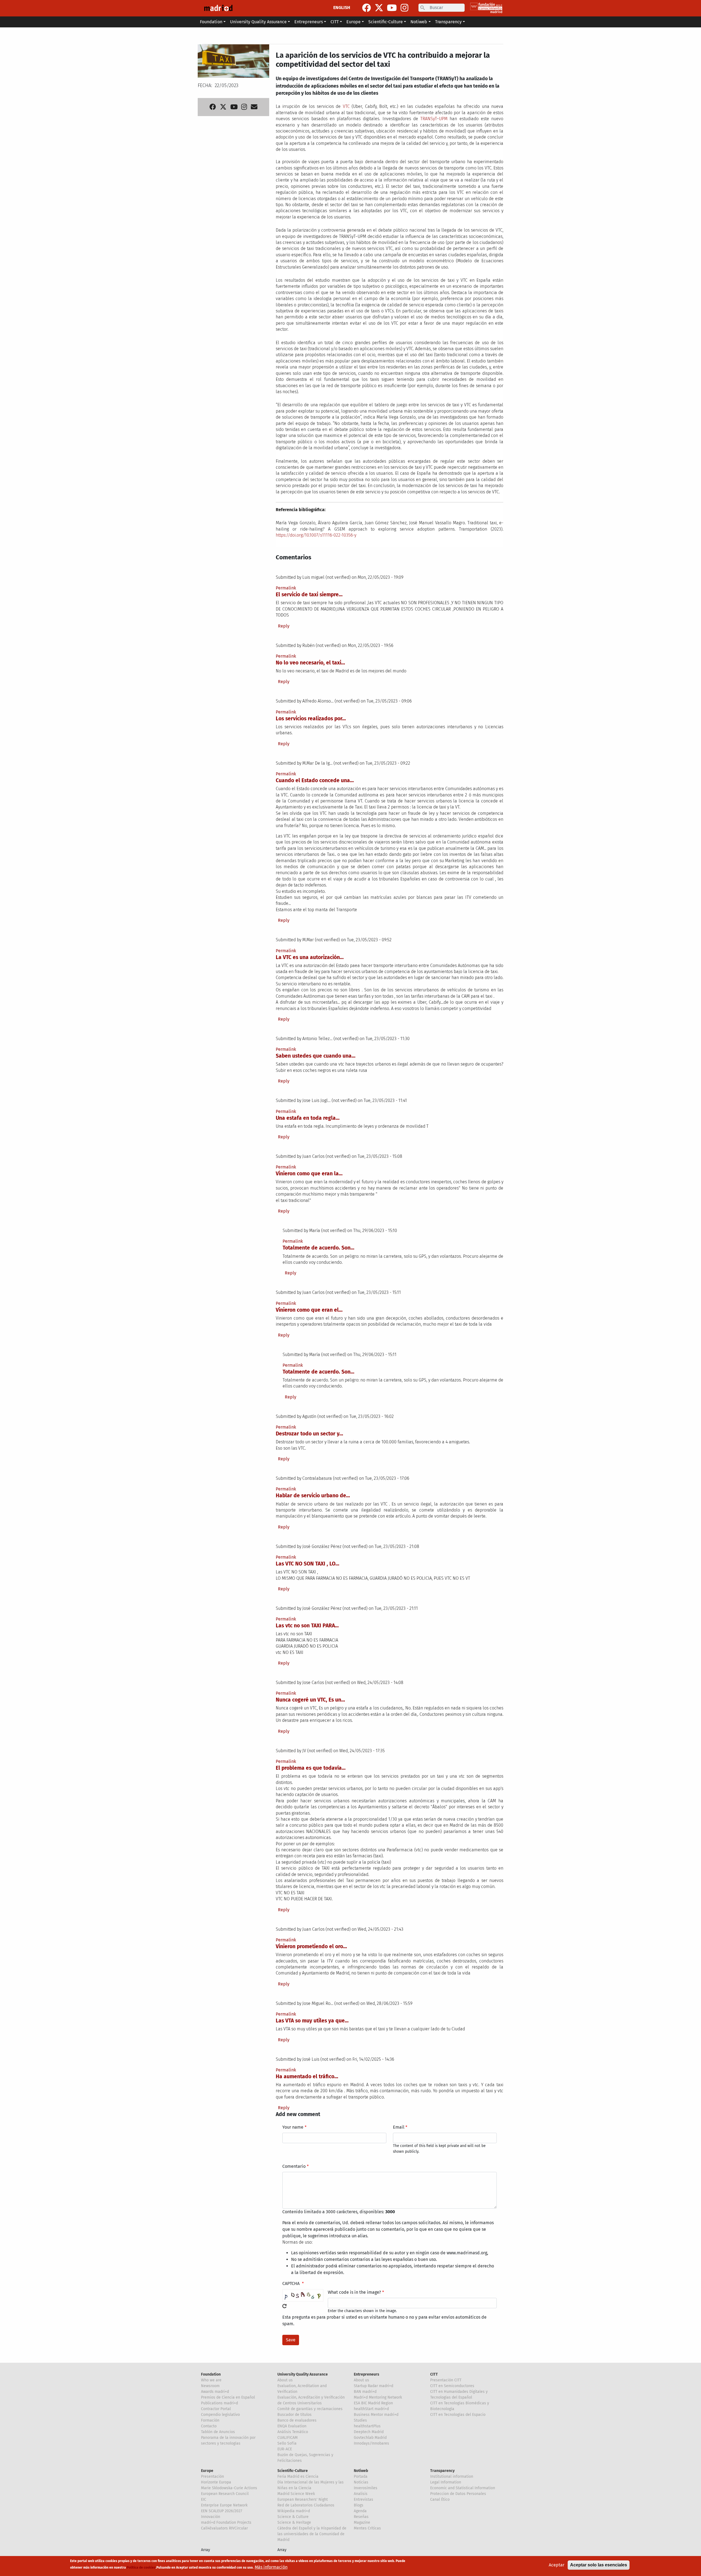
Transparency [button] (448, 22)
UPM (444, 119)
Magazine (362, 2522)
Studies (360, 2420)
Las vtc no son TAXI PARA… (307, 1626)
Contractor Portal (216, 2409)
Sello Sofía (287, 2443)
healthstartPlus (367, 2426)
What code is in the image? (354, 2292)
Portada (361, 2476)
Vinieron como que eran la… (309, 1174)
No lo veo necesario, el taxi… (310, 663)
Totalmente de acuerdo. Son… (318, 1248)
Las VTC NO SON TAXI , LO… (308, 1564)
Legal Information (446, 2482)
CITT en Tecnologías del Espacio (458, 2415)
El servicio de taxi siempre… (309, 595)
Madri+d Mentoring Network (378, 2397)
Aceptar (557, 2565)
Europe (207, 2471)
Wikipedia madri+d (294, 2511)
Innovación (211, 2517)
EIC (204, 2499)
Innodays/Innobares (371, 2443)
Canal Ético (440, 2499)
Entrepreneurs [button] (309, 22)
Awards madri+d (215, 2392)
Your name (293, 2127)
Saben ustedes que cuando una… (316, 1056)
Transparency (442, 2471)
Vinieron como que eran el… (309, 1310)
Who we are (211, 2380)
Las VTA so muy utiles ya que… (312, 2021)
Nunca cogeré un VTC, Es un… (310, 1700)
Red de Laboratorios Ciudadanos (306, 2505)
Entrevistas (364, 2499)
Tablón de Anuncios (218, 2432)
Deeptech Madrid (369, 2432)
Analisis (361, 2494)
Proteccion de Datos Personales (458, 2494)
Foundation (211, 2374)
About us (285, 2380)
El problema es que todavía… (311, 1768)
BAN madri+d (365, 2392)
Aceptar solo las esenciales (599, 2565)
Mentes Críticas (367, 2528)
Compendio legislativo (220, 2415)
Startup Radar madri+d (374, 2386)
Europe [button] (354, 22)
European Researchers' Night (303, 2499)
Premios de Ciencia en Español (228, 2397)
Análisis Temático (293, 2432)
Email (399, 2127)
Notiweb (361, 2471)
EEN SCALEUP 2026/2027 (222, 2511)
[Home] (218, 8)
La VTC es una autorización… (310, 957)
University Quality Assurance (303, 2374)
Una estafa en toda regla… (308, 1118)
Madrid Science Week (296, 2494)
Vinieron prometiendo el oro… (311, 1946)
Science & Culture (293, 2517)
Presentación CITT (446, 2380)
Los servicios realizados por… (311, 719)
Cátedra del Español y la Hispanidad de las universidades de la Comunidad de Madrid (312, 2534)
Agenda (360, 2511)
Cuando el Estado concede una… (315, 780)
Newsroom (210, 2386)
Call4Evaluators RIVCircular (224, 2528)
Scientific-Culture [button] (386, 22)
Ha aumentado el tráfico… (307, 2076)
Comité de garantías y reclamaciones (310, 2409)
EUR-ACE (285, 2449)
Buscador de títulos (295, 2415)
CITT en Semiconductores (452, 2386)
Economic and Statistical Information (463, 2488)
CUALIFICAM (288, 2438)
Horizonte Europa (216, 2482)
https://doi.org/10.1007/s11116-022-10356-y (316, 535)
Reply (284, 626)
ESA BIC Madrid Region (373, 2403)
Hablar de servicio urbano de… (313, 1496)
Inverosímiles (366, 2488)
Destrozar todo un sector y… (309, 1434)
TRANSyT (429, 119)
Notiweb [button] (419, 22)
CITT (434, 2374)
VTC (347, 106)
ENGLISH (342, 8)
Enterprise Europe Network (224, 2505)
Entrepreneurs (367, 2374)
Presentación (212, 2476)
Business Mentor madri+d (376, 2415)
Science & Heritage (294, 2522)
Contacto (209, 2426)
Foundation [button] (211, 22)
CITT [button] (335, 22)
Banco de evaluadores (297, 2420)
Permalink (286, 588)
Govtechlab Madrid (370, 2438)
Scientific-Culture (293, 2471)
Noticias (361, 2482)
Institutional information (452, 2476)
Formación (210, 2420)
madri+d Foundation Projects (226, 2522)
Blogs (359, 2505)
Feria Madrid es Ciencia (298, 2476)
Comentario (294, 2166)
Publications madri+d (219, 2403)
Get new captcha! (285, 2306)
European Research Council (225, 2494)
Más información (271, 2567)
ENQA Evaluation (292, 2426)
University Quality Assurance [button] (258, 22)
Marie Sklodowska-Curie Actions (229, 2488)
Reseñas (361, 2517)
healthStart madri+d (371, 2409)
